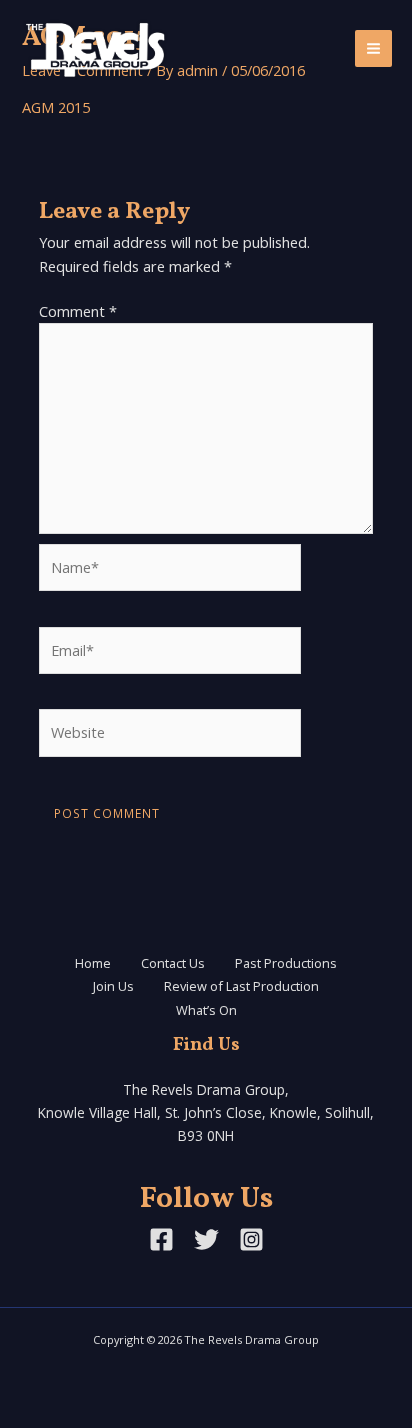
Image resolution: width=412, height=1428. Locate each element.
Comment (78, 311)
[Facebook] (161, 1239)
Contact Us (173, 963)
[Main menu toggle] (373, 48)
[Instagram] (251, 1239)
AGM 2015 (56, 107)
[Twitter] (206, 1239)
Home (93, 963)
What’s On (206, 1010)
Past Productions (286, 963)
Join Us (113, 986)
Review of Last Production (241, 986)
